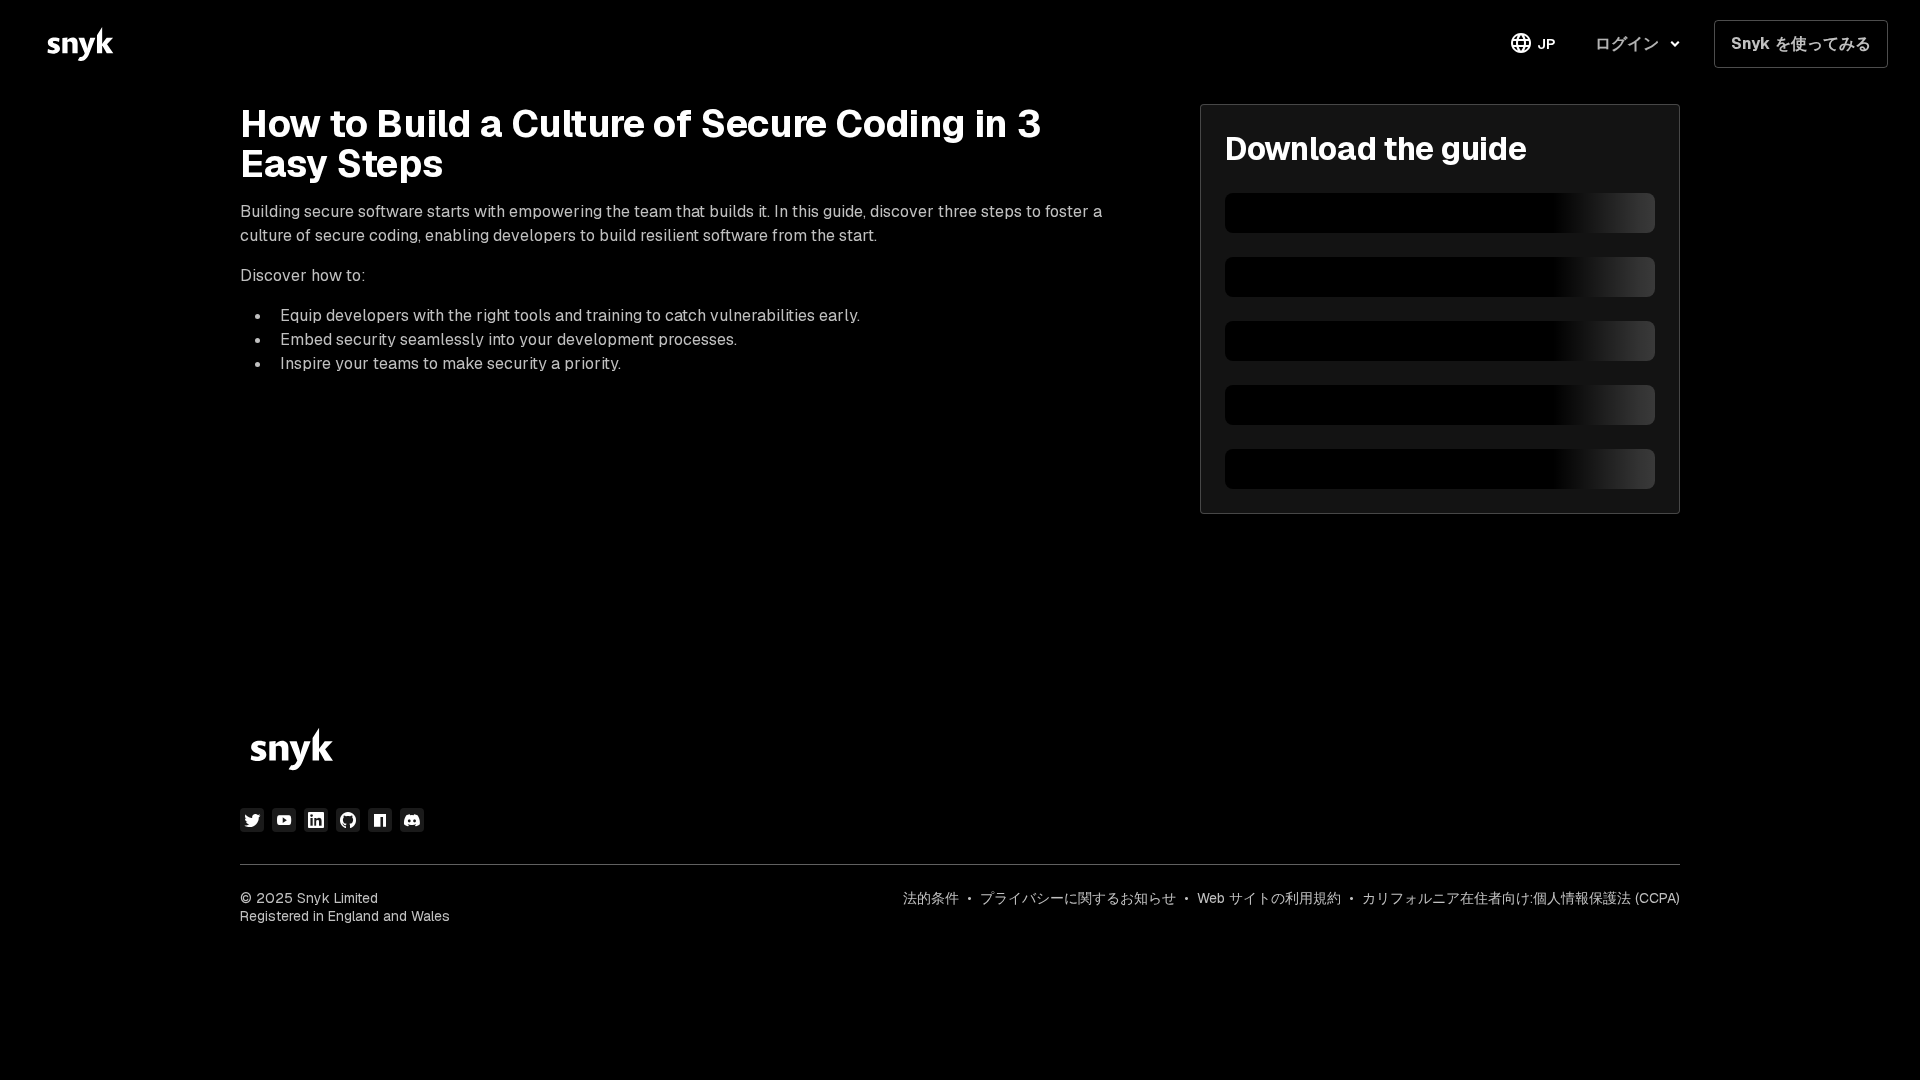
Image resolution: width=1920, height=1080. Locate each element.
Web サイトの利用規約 (1269, 898)
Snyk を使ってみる (1801, 43)
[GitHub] (348, 820)
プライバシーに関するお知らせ (1078, 898)
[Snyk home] (80, 44)
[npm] (380, 820)
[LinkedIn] (316, 820)
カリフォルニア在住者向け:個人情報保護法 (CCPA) (1521, 898)
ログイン (1627, 43)
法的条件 (931, 898)
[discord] (412, 820)
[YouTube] (284, 820)
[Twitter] (252, 820)
